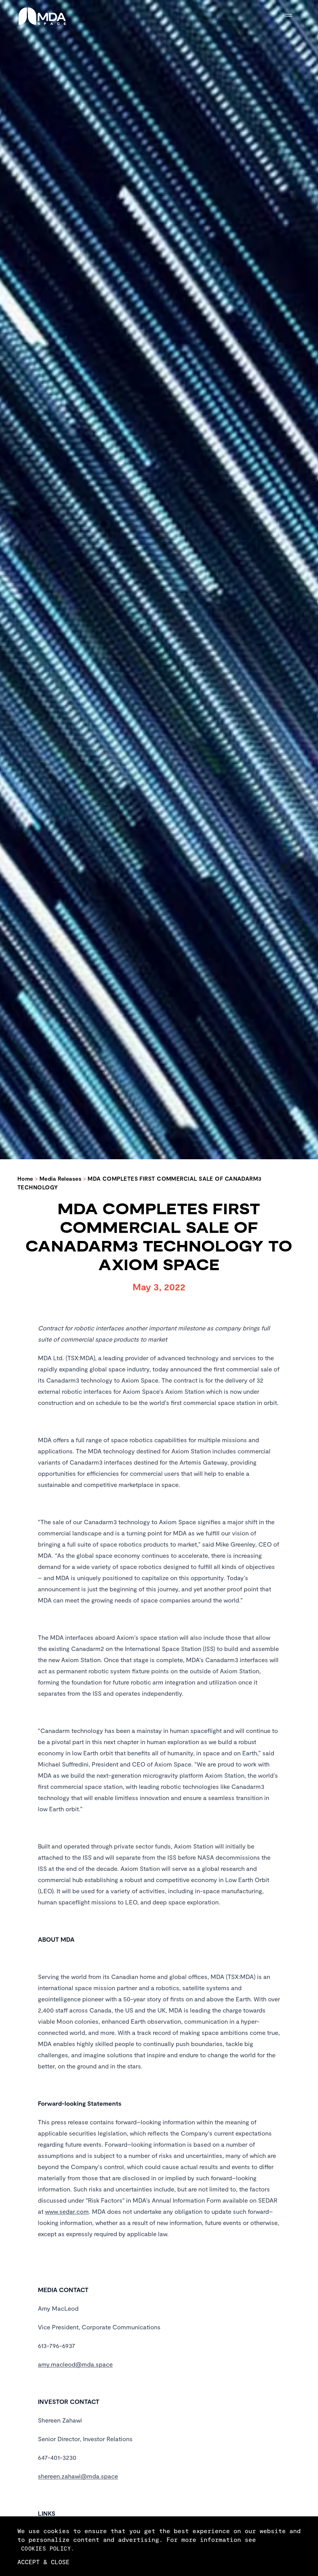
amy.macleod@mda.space (75, 2364)
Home (25, 1179)
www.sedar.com (67, 2211)
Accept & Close (43, 2562)
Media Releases (60, 1179)
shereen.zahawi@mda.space (78, 2476)
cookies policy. (48, 2548)
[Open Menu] (293, 16)
